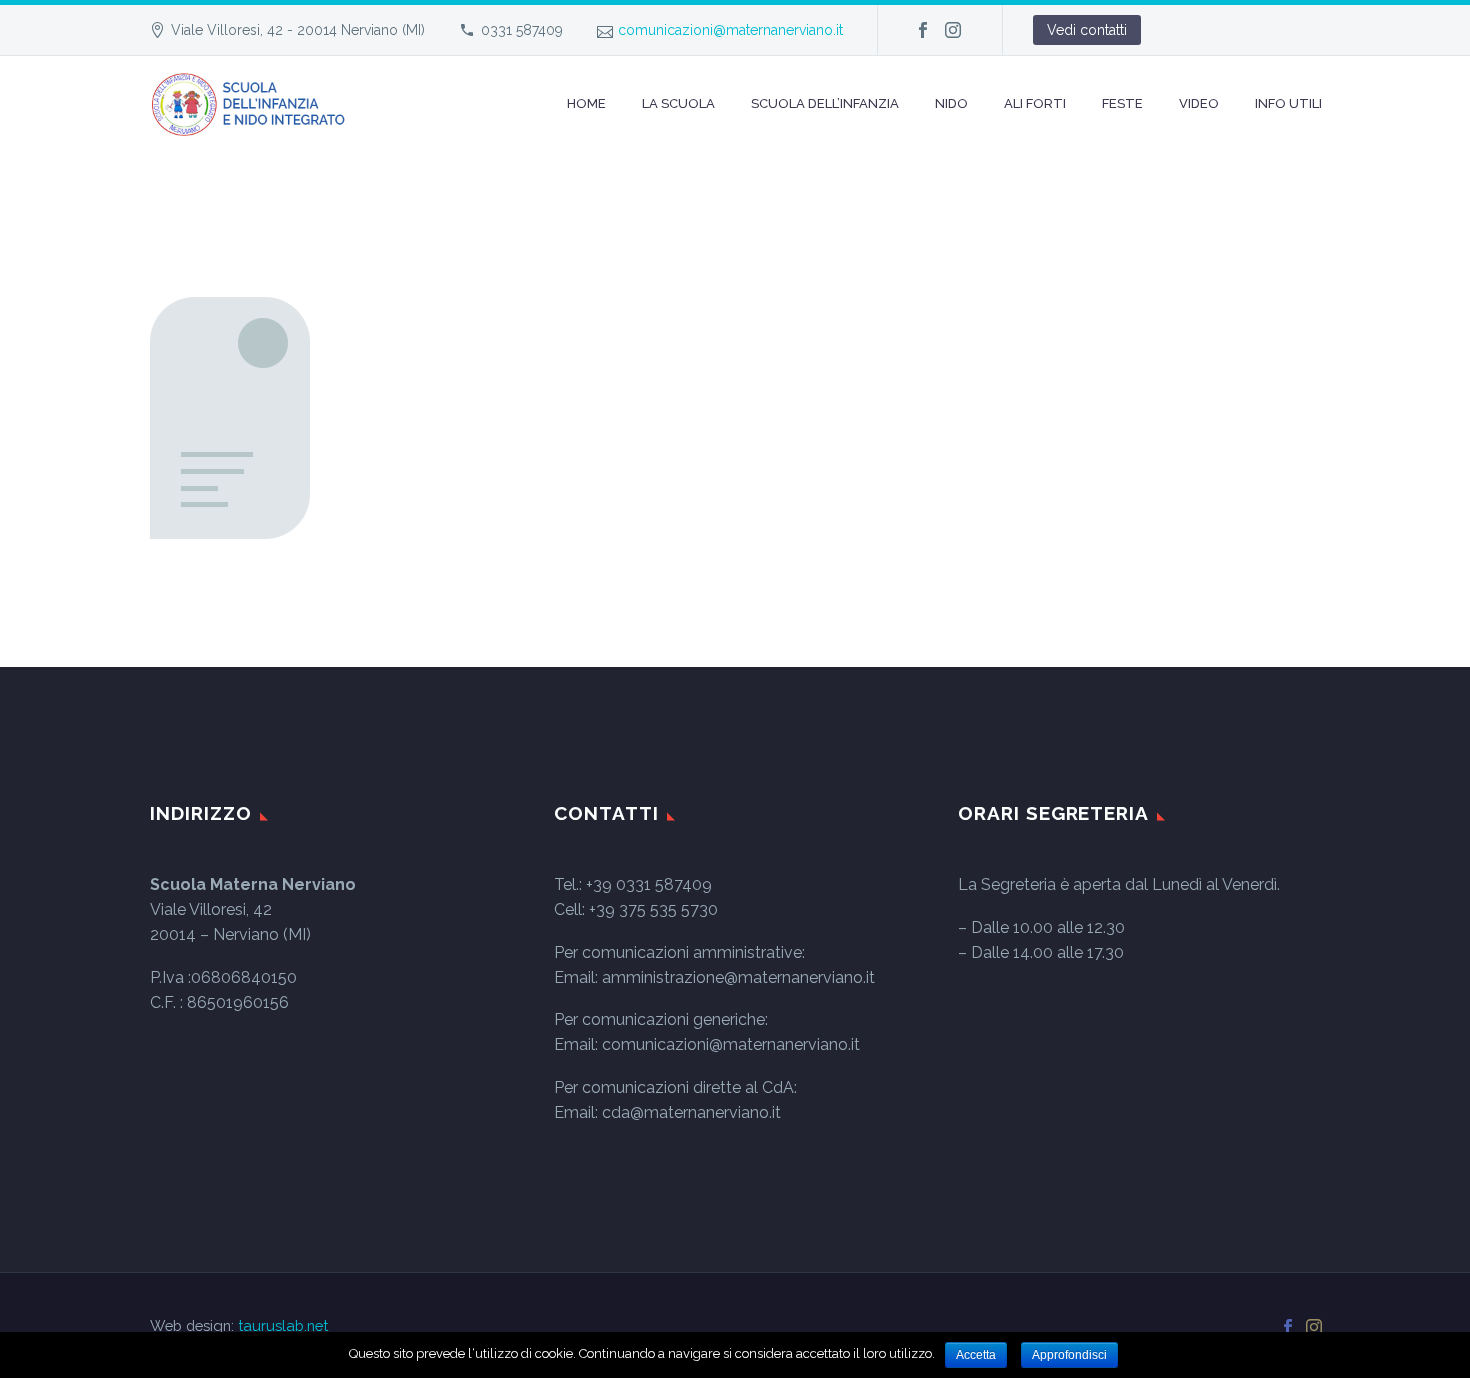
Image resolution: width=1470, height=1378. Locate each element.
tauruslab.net (283, 1325)
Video (1199, 103)
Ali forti (1035, 103)
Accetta (976, 1355)
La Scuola (678, 103)
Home (586, 103)
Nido (951, 103)
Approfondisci (1069, 1355)
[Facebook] (923, 30)
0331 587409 (522, 30)
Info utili (1288, 103)
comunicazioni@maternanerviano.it (730, 30)
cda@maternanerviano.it (691, 1112)
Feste (1122, 103)
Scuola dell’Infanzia (825, 103)
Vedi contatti (1087, 30)
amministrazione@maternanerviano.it (738, 977)
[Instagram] (953, 30)
